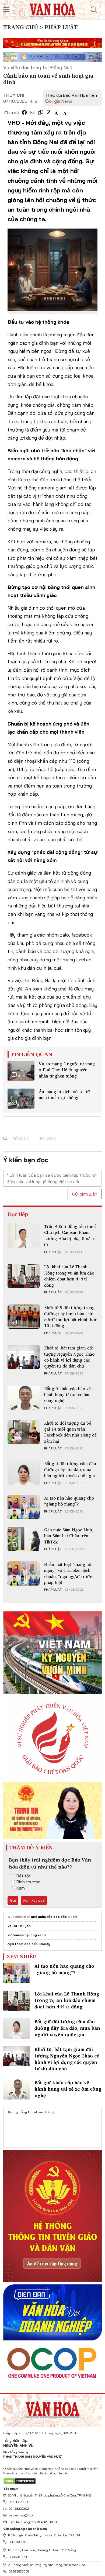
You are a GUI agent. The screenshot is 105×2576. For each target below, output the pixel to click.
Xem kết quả (34, 1900)
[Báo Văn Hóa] (52, 2408)
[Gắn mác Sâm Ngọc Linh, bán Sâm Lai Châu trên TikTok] (24, 1539)
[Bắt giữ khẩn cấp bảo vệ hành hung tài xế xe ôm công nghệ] (24, 1398)
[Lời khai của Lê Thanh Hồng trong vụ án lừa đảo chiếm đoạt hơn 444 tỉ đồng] (24, 1276)
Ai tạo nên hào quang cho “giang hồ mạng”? (69, 1501)
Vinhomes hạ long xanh (27, 1935)
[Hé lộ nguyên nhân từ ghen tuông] (21, 1071)
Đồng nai (21, 1139)
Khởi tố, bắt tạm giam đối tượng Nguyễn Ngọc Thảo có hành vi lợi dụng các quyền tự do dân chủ (69, 1357)
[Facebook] (24, 113)
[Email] (33, 113)
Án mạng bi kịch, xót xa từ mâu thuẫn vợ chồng (64, 1094)
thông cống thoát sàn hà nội (31, 2112)
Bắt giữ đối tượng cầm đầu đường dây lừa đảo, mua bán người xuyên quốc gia (70, 1470)
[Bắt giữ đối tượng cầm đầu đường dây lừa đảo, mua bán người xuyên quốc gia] (24, 1473)
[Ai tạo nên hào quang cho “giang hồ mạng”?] (24, 1507)
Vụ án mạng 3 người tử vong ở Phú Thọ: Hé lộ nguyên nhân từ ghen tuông (67, 1070)
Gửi (13, 1900)
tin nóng (48, 1139)
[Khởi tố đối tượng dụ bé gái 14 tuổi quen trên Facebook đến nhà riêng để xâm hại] (24, 1432)
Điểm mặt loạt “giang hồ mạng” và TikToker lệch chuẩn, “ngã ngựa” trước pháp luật (68, 1573)
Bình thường (28, 1882)
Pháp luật (53, 1252)
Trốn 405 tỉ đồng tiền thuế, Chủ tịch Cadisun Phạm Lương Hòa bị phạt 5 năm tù (70, 1235)
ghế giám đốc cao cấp (49, 1917)
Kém (21, 1888)
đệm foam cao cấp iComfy (29, 1944)
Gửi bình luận (85, 1194)
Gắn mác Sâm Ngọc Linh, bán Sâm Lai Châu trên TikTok (69, 1536)
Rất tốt (24, 1876)
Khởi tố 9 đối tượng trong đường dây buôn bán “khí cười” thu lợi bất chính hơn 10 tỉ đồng (71, 1316)
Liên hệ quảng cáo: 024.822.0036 (33, 2522)
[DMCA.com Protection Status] (20, 2481)
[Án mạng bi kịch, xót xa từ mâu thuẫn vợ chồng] (21, 1099)
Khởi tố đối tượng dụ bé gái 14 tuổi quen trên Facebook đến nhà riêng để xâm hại (70, 1432)
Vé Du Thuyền (19, 1926)
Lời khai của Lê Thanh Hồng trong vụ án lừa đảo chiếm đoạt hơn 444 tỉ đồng (69, 1276)
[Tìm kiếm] (94, 10)
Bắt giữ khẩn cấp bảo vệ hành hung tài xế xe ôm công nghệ (67, 1395)
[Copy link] (41, 113)
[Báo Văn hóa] (52, 9)
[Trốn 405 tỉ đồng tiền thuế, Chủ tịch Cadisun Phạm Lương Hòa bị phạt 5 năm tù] (24, 1235)
